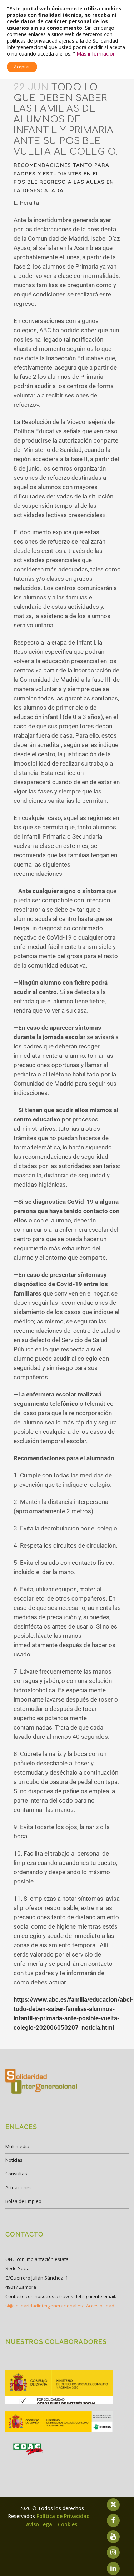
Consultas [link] (16, 2174)
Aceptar (22, 67)
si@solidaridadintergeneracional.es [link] (44, 2306)
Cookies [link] (68, 2524)
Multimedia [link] (17, 2146)
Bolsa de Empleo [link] (23, 2201)
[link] (59, 2404)
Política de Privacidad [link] (64, 2516)
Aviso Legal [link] (40, 2524)
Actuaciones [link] (19, 2187)
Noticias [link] (14, 2160)
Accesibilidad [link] (100, 2306)
